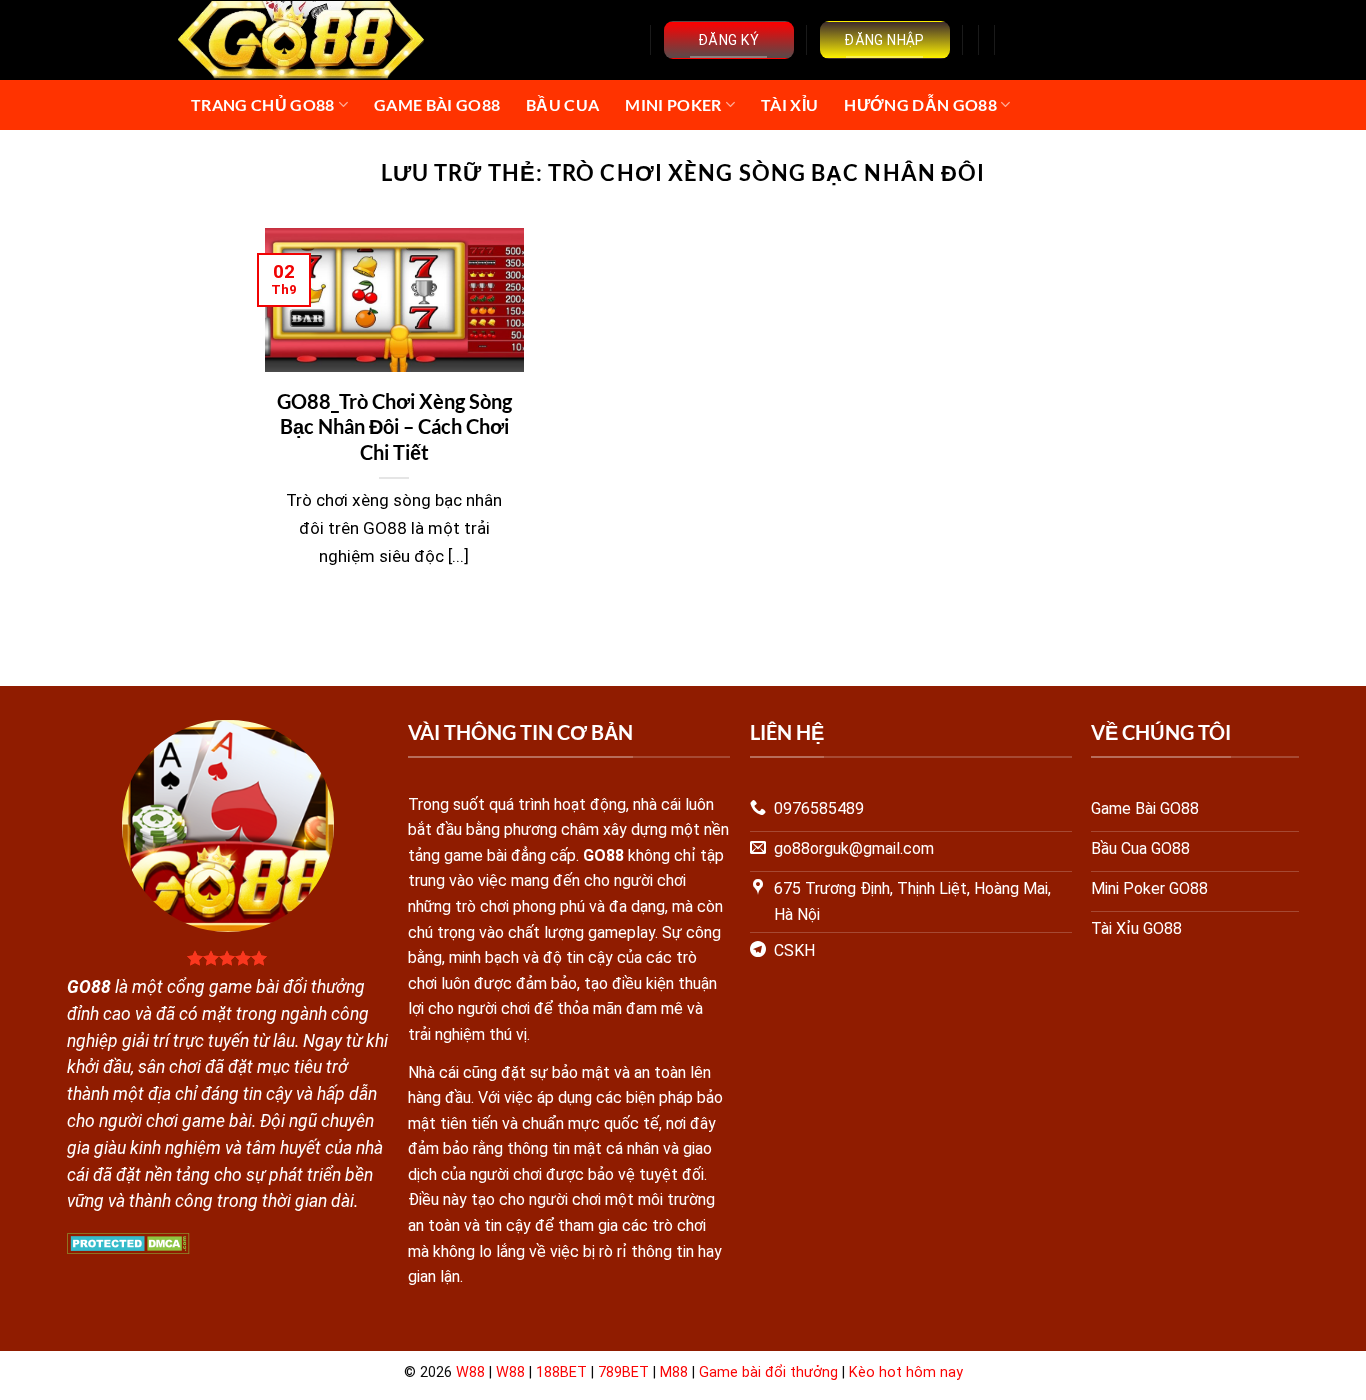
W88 (470, 1372)
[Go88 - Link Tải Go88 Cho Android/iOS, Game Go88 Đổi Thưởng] (302, 40)
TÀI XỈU (789, 104)
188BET (561, 1372)
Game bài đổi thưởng (768, 1372)
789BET (623, 1372)
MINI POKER (673, 104)
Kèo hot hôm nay (906, 1372)
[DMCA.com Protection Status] (128, 1242)
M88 (674, 1372)
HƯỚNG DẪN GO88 (920, 104)
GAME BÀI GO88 (437, 104)
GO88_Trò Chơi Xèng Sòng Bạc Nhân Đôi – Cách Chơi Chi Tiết (394, 427)
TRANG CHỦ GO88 (262, 104)
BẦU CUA (562, 104)
